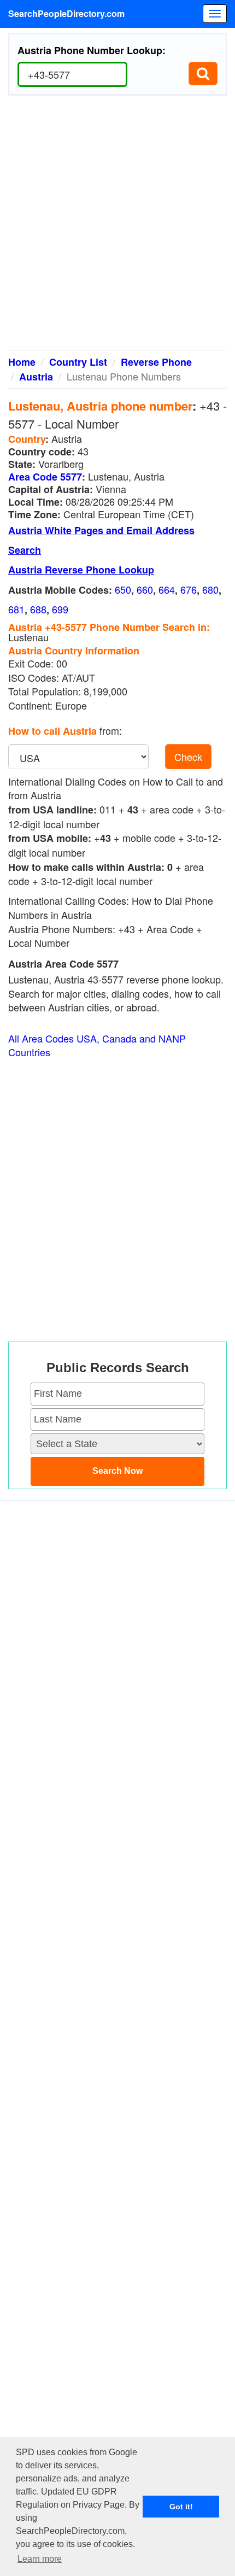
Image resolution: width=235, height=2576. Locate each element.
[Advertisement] (117, 227)
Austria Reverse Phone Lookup (81, 570)
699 (60, 609)
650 (123, 589)
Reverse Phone (156, 362)
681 (16, 609)
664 (167, 589)
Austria (36, 377)
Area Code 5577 (45, 477)
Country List (78, 362)
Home (22, 362)
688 (38, 609)
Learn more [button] (40, 2559)
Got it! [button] (181, 2507)
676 (189, 589)
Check (188, 757)
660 (145, 589)
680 (210, 589)
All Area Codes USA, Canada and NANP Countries (97, 1046)
